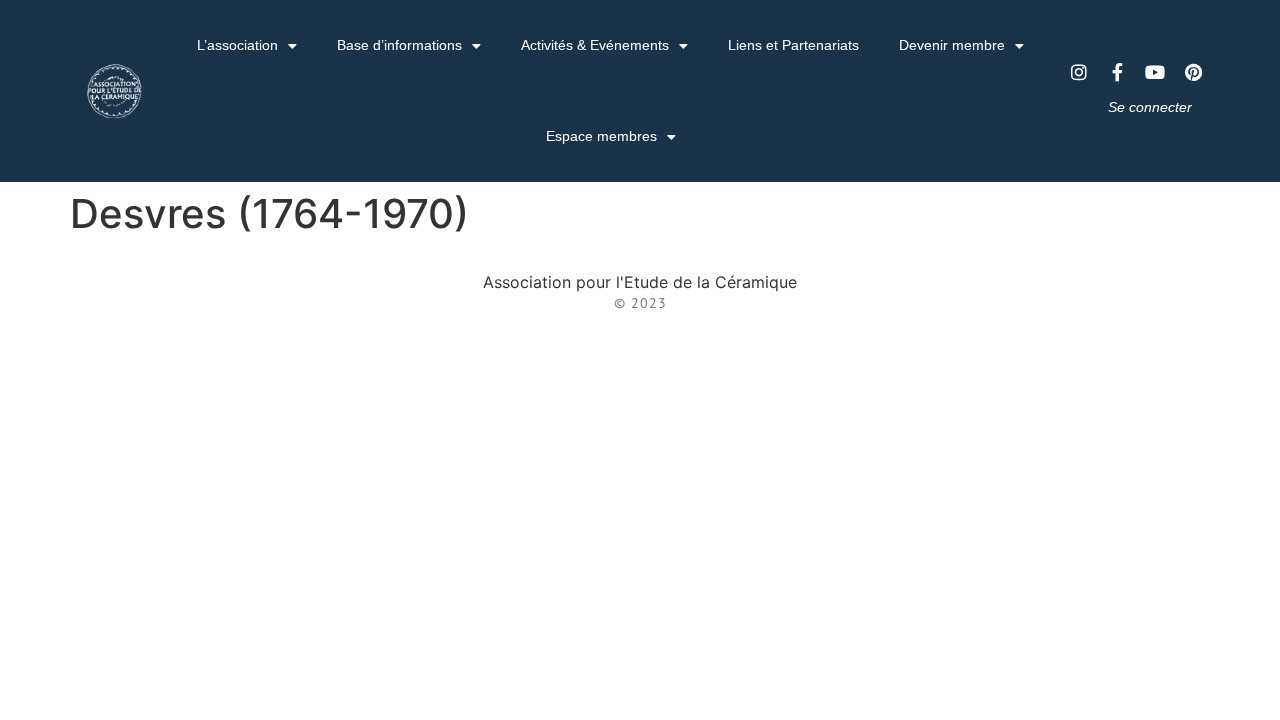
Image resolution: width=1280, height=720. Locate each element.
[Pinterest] (1193, 72)
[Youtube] (1155, 72)
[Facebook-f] (1117, 72)
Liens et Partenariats (793, 45)
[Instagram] (1079, 72)
